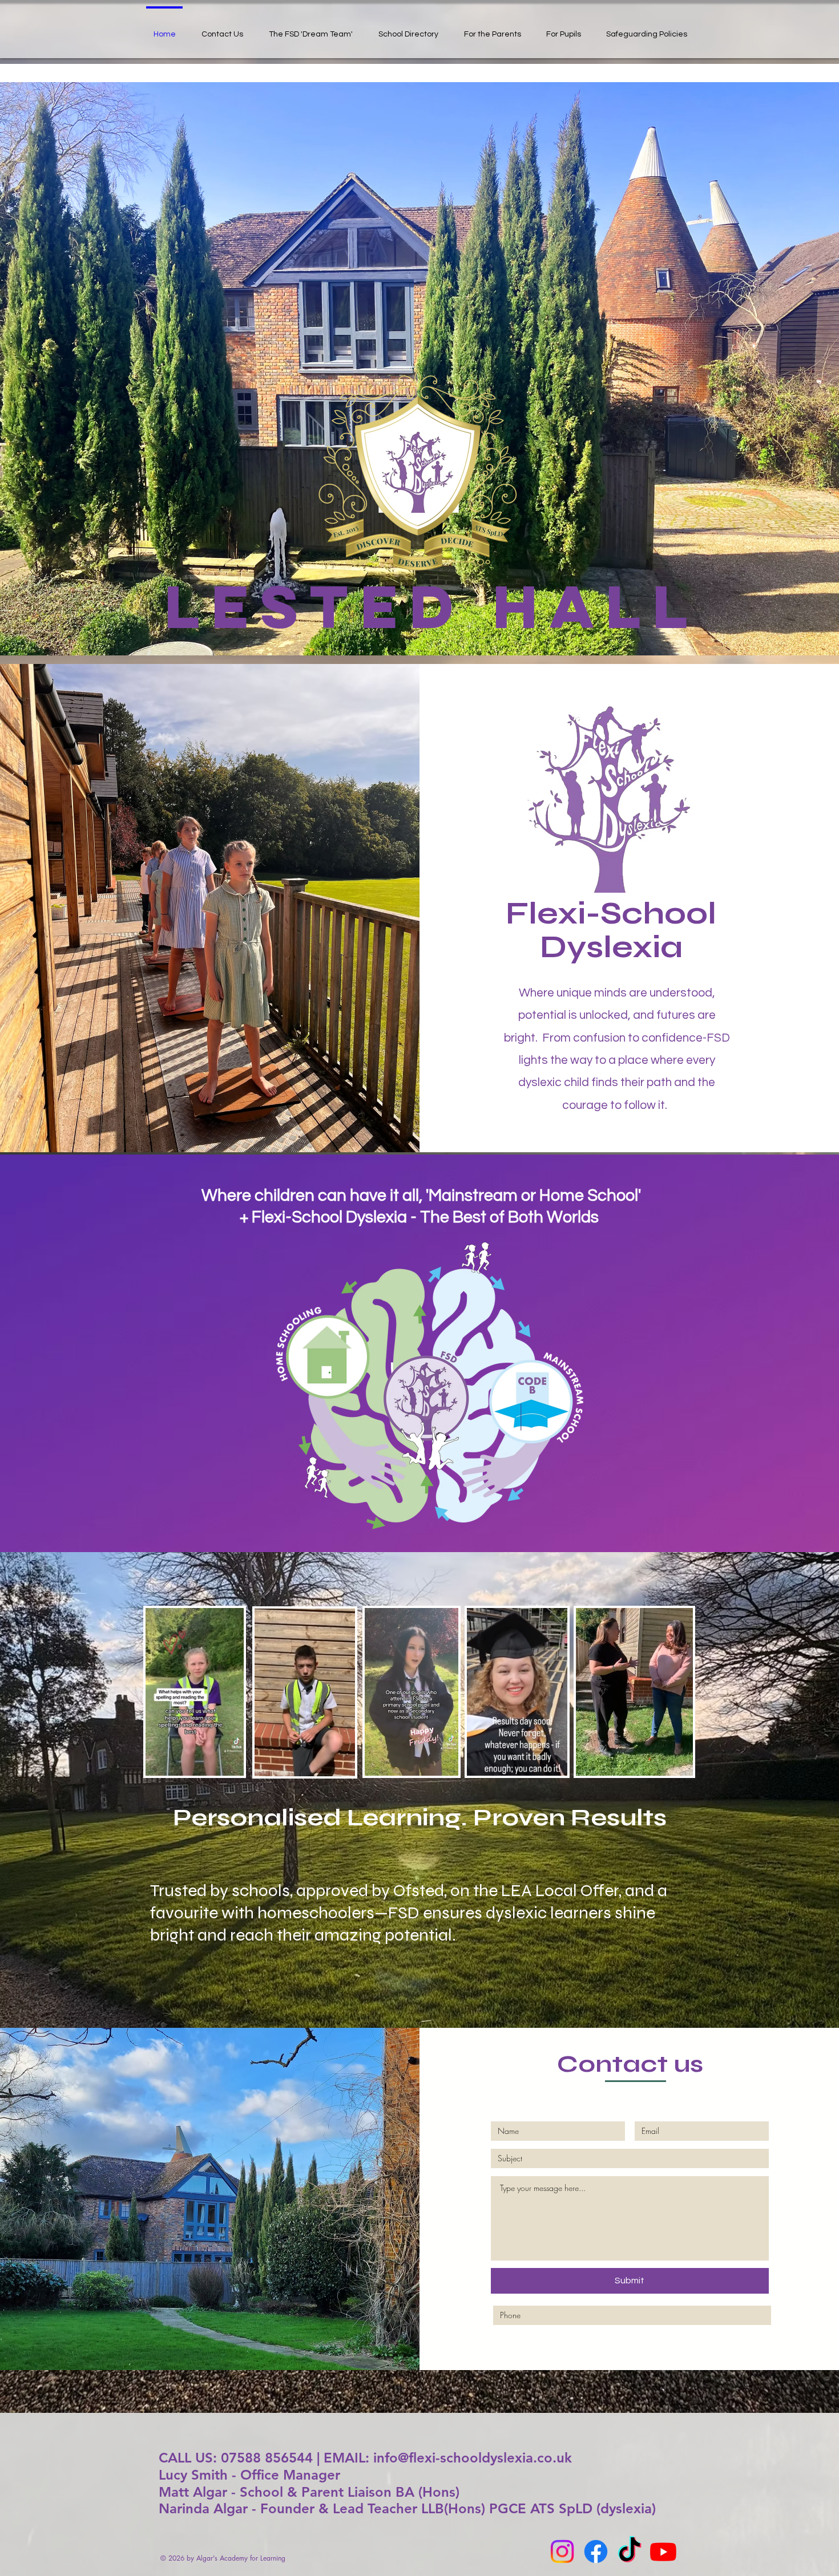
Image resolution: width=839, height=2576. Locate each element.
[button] (229, 1763)
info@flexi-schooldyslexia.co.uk (473, 2458)
